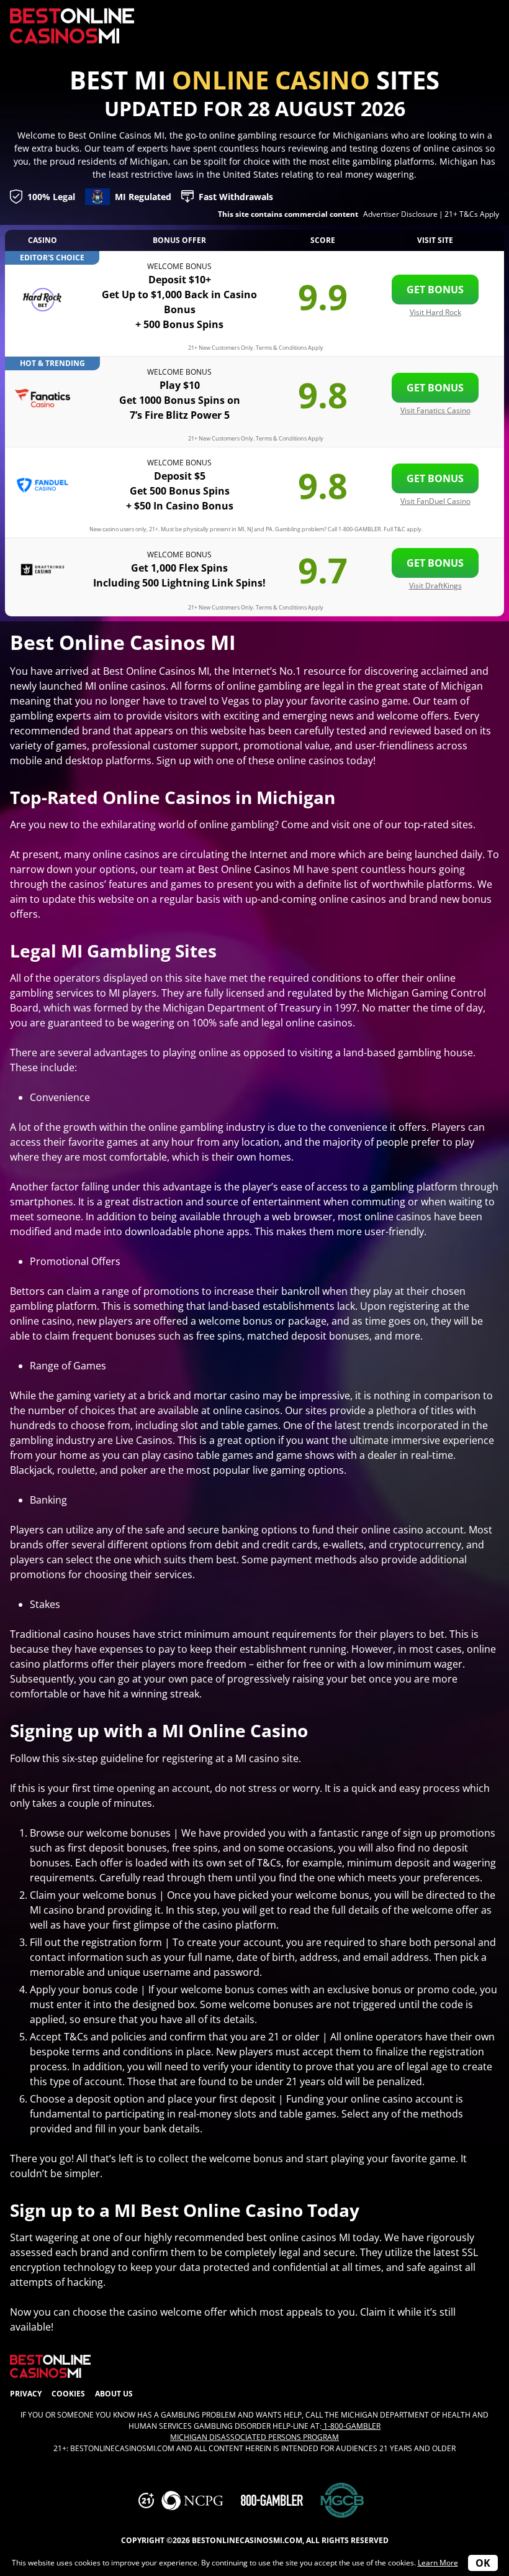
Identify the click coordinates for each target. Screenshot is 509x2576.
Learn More (438, 2563)
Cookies (68, 2394)
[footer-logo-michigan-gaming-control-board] (342, 2501)
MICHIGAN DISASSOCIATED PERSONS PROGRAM (254, 2437)
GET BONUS (435, 290)
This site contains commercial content (288, 214)
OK (483, 2563)
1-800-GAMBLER (351, 2426)
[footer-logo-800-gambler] (272, 2500)
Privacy (26, 2394)
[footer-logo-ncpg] (192, 2501)
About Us (114, 2394)
